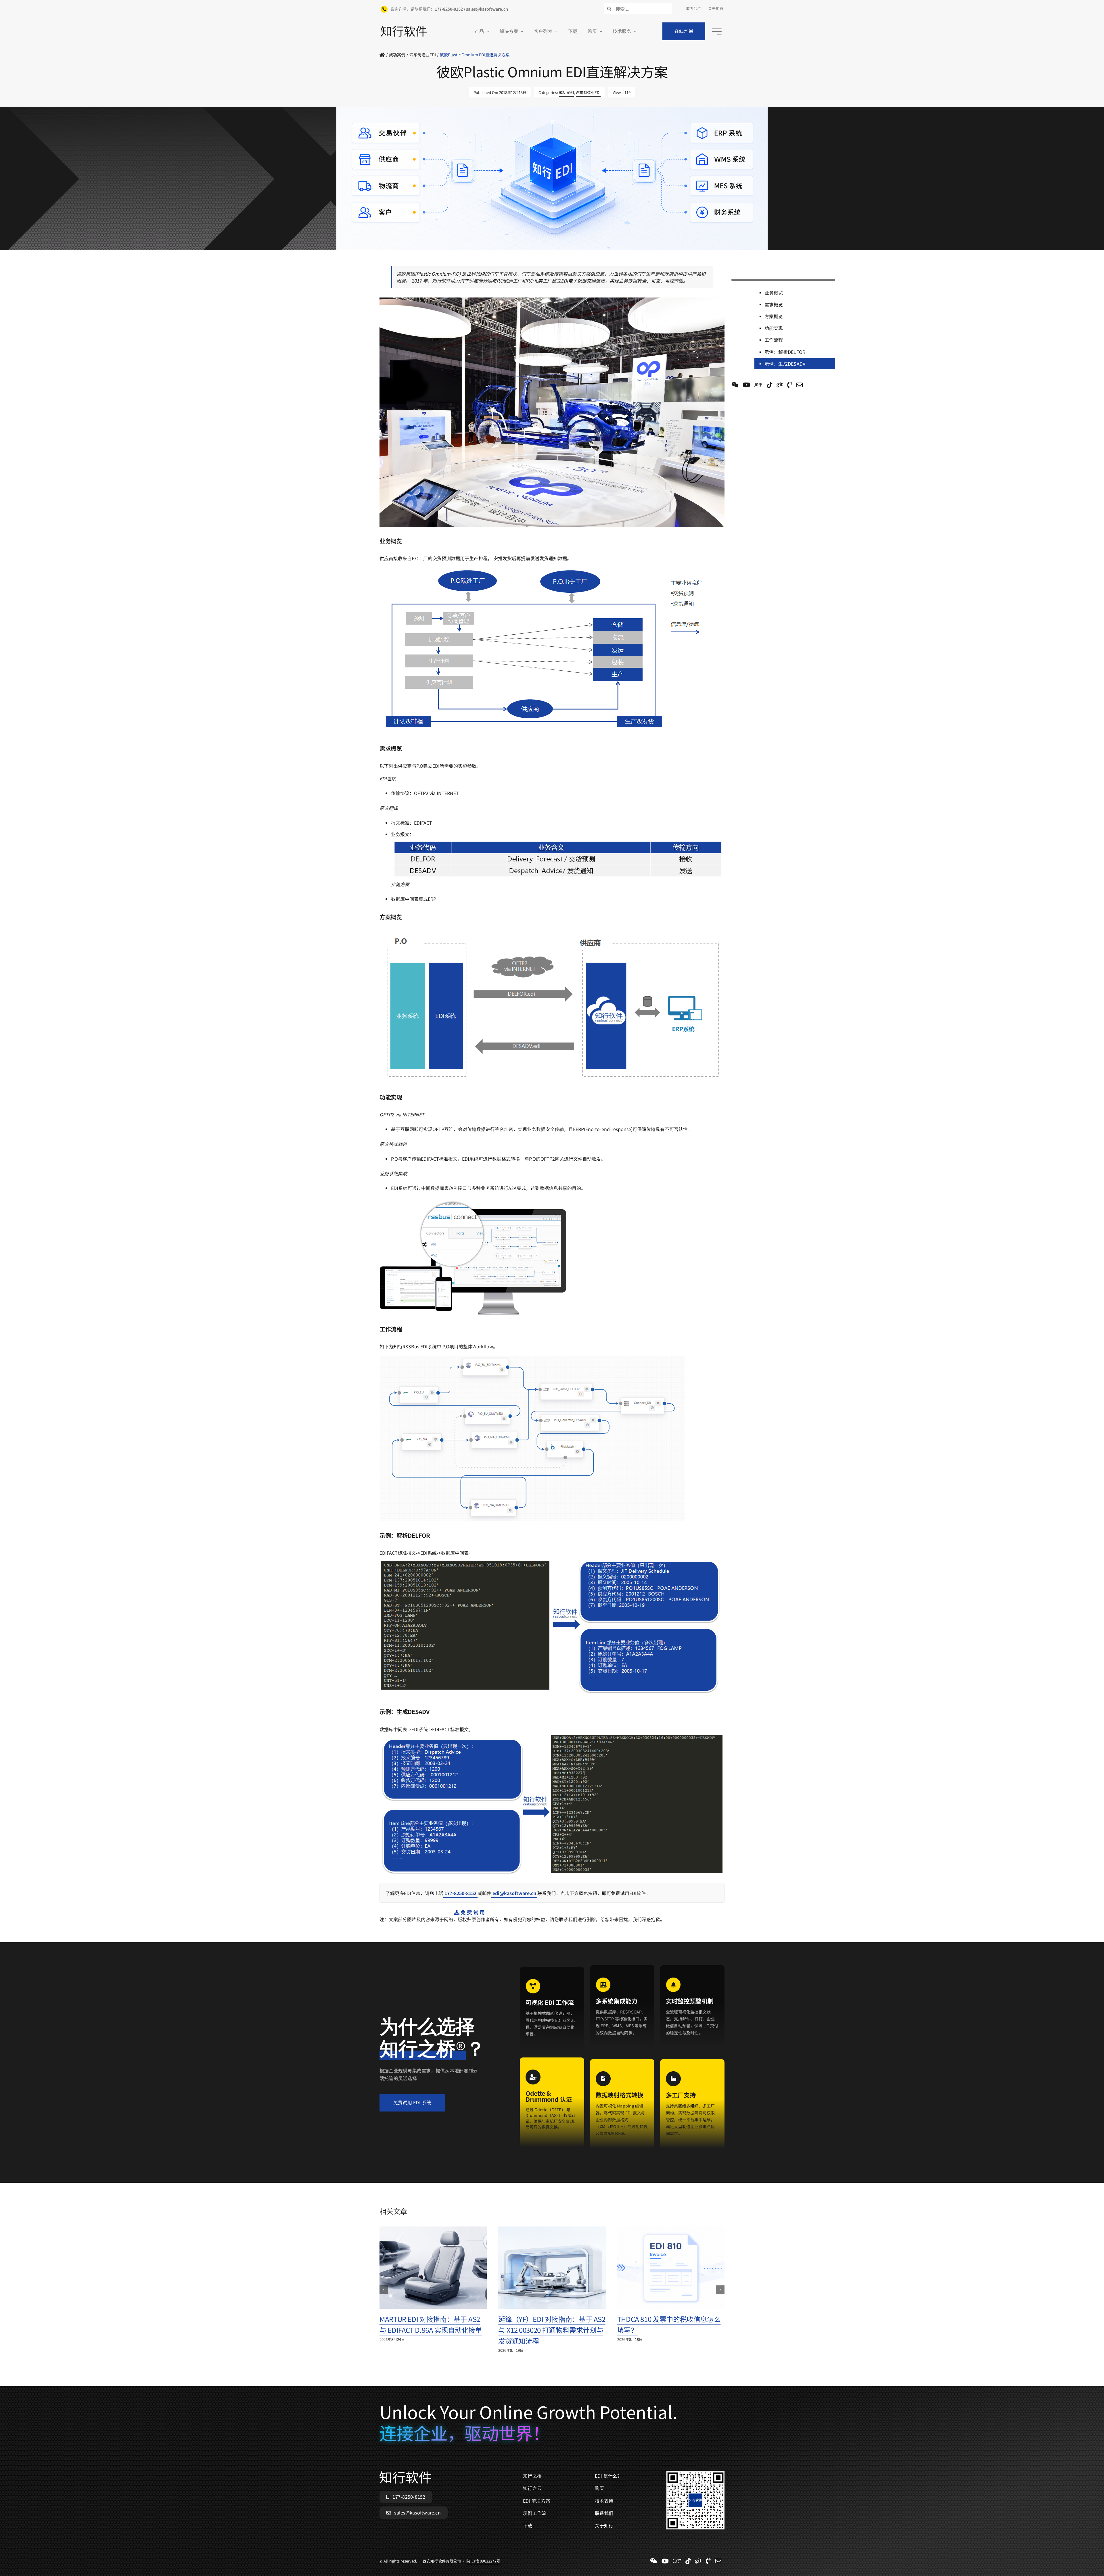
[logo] (404, 28)
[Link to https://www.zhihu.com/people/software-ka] (758, 385)
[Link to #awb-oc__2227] (717, 31)
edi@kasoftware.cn (514, 1893)
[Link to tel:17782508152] (790, 385)
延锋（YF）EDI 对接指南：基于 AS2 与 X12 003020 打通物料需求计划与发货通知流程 (552, 2330)
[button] (384, 2290)
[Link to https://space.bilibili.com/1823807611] (746, 385)
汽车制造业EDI (588, 92)
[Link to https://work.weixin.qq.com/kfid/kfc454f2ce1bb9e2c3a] (735, 385)
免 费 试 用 (472, 1912)
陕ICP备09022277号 (483, 253)
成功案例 (566, 92)
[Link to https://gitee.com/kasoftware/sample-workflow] (780, 385)
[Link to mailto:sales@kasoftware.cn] (800, 385)
